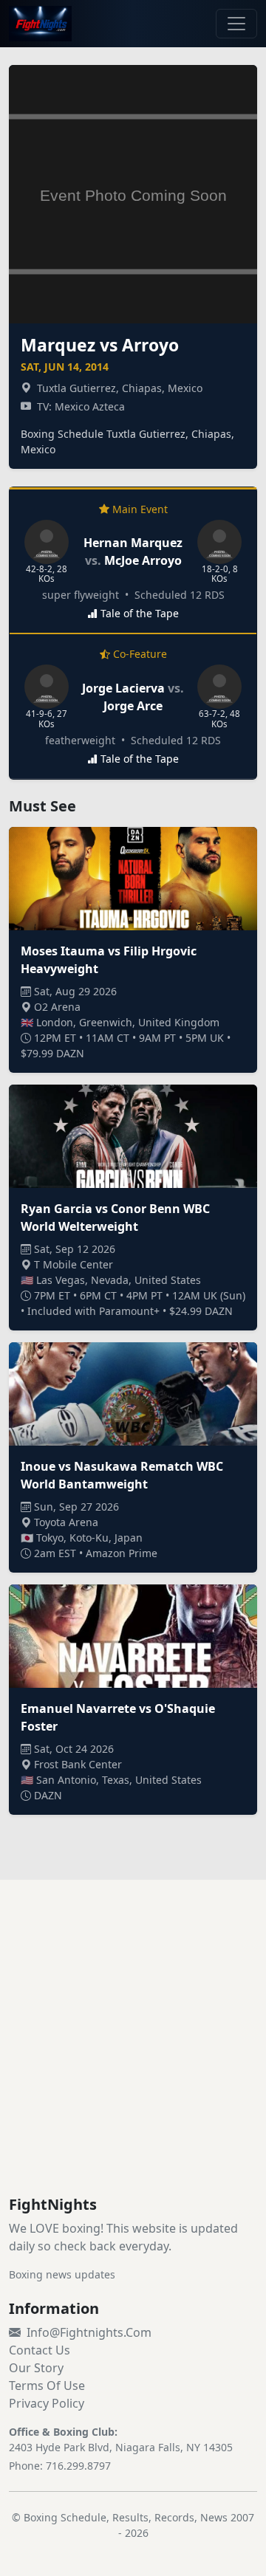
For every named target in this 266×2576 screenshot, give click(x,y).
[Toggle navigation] (236, 24)
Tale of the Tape (140, 613)
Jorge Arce (133, 706)
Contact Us (40, 2350)
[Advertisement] (133, 2055)
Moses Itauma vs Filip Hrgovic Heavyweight (109, 960)
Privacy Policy (47, 2403)
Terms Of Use (47, 2386)
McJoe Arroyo (143, 560)
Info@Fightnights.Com (89, 2332)
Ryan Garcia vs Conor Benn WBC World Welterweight (115, 1217)
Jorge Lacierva (123, 688)
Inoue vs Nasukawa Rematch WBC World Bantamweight (122, 1475)
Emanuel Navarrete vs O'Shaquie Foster (118, 1717)
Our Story (36, 2368)
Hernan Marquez (133, 543)
